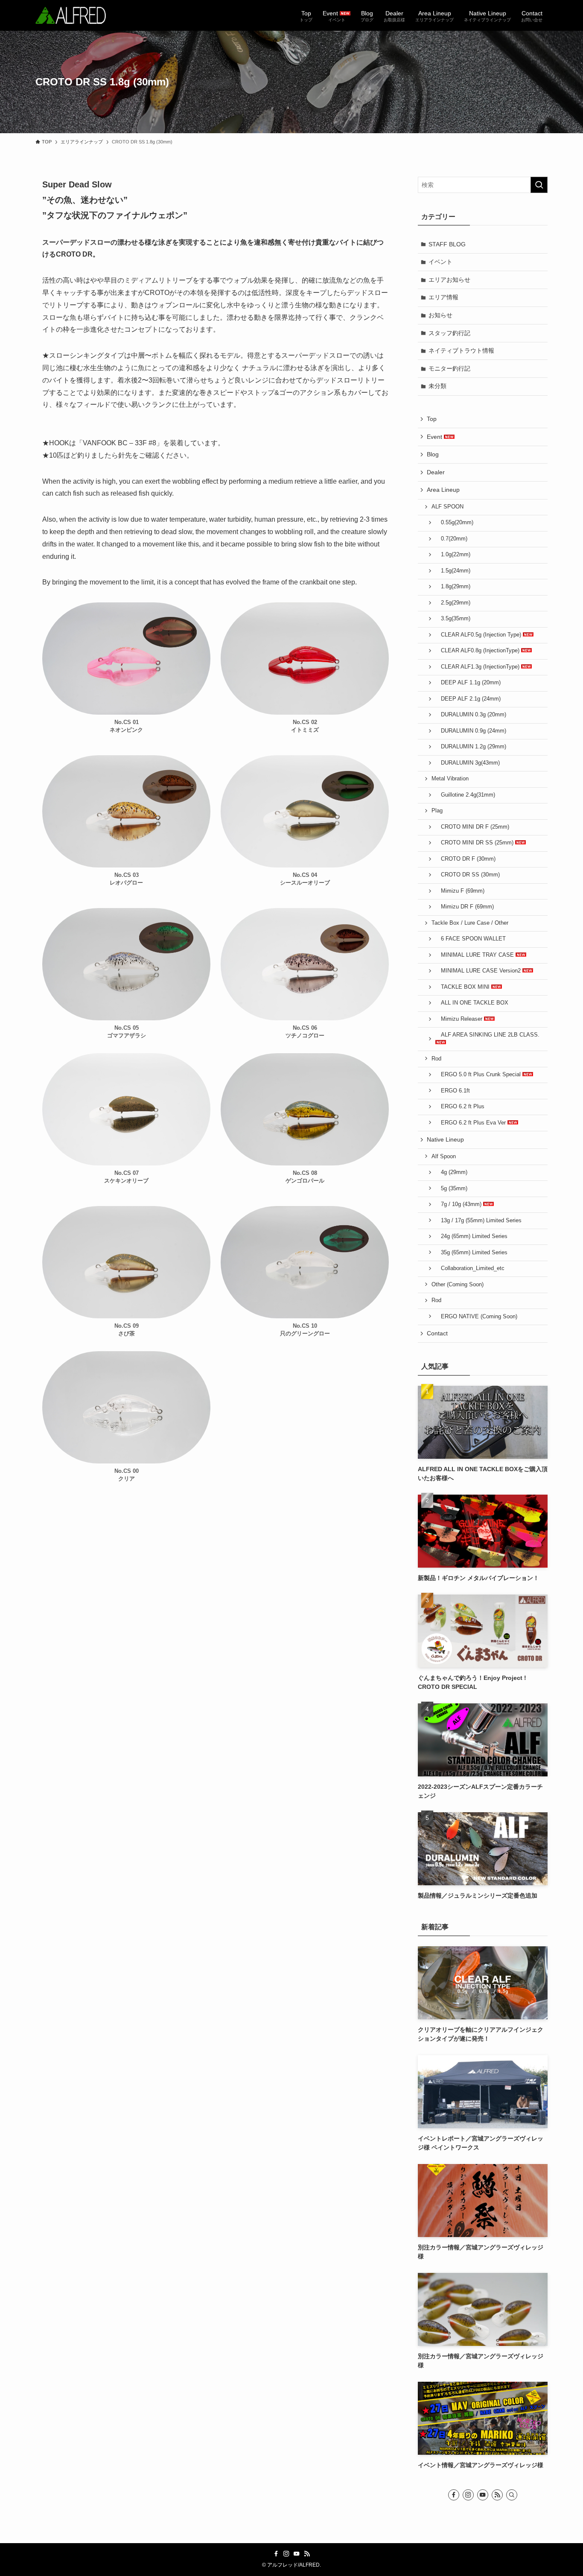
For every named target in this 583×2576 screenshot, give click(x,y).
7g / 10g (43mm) (459, 1204)
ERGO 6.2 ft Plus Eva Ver (471, 1123)
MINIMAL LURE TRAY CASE (475, 955)
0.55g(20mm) (454, 523)
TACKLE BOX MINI (463, 987)
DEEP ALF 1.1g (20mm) (468, 683)
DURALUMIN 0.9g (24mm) (471, 731)
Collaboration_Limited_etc (470, 1268)
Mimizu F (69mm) (460, 891)
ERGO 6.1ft (453, 1091)
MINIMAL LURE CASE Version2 (479, 971)
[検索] (512, 2495)
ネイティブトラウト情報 (461, 350)
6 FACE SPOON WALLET (471, 939)
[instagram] (468, 2495)
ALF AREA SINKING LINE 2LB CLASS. (487, 1035)
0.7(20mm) (451, 539)
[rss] (497, 2495)
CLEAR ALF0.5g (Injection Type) (479, 635)
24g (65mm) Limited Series (471, 1236)
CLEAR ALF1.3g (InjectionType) (478, 667)
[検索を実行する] (539, 185)
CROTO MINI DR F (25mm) (472, 827)
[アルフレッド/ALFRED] (71, 15)
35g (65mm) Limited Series (471, 1253)
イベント (440, 262)
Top (432, 419)
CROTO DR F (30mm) (465, 859)
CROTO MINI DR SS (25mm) (475, 843)
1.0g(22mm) (453, 555)
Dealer (436, 472)
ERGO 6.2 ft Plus (460, 1107)
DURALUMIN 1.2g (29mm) (471, 747)
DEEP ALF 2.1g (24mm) (468, 699)
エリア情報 (443, 297)
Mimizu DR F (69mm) (465, 907)
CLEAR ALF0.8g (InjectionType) (478, 651)
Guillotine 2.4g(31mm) (465, 795)
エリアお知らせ (449, 280)
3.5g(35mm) (453, 619)
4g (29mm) (451, 1172)
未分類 (437, 386)
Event (435, 437)
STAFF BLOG (447, 244)
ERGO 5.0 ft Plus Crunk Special (479, 1075)
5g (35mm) (451, 1189)
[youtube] (483, 2495)
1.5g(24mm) (453, 571)
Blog (433, 454)
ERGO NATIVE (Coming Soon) (476, 1317)
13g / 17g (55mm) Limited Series (478, 1221)
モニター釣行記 (449, 368)
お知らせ (440, 315)
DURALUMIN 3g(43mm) (468, 763)
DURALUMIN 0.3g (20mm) (471, 715)
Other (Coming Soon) (458, 1285)
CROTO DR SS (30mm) (468, 875)
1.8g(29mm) (453, 587)
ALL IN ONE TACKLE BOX (472, 1003)
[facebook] (454, 2495)
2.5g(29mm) (453, 603)
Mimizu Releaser (460, 1019)
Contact (437, 1333)
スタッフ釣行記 (449, 333)
